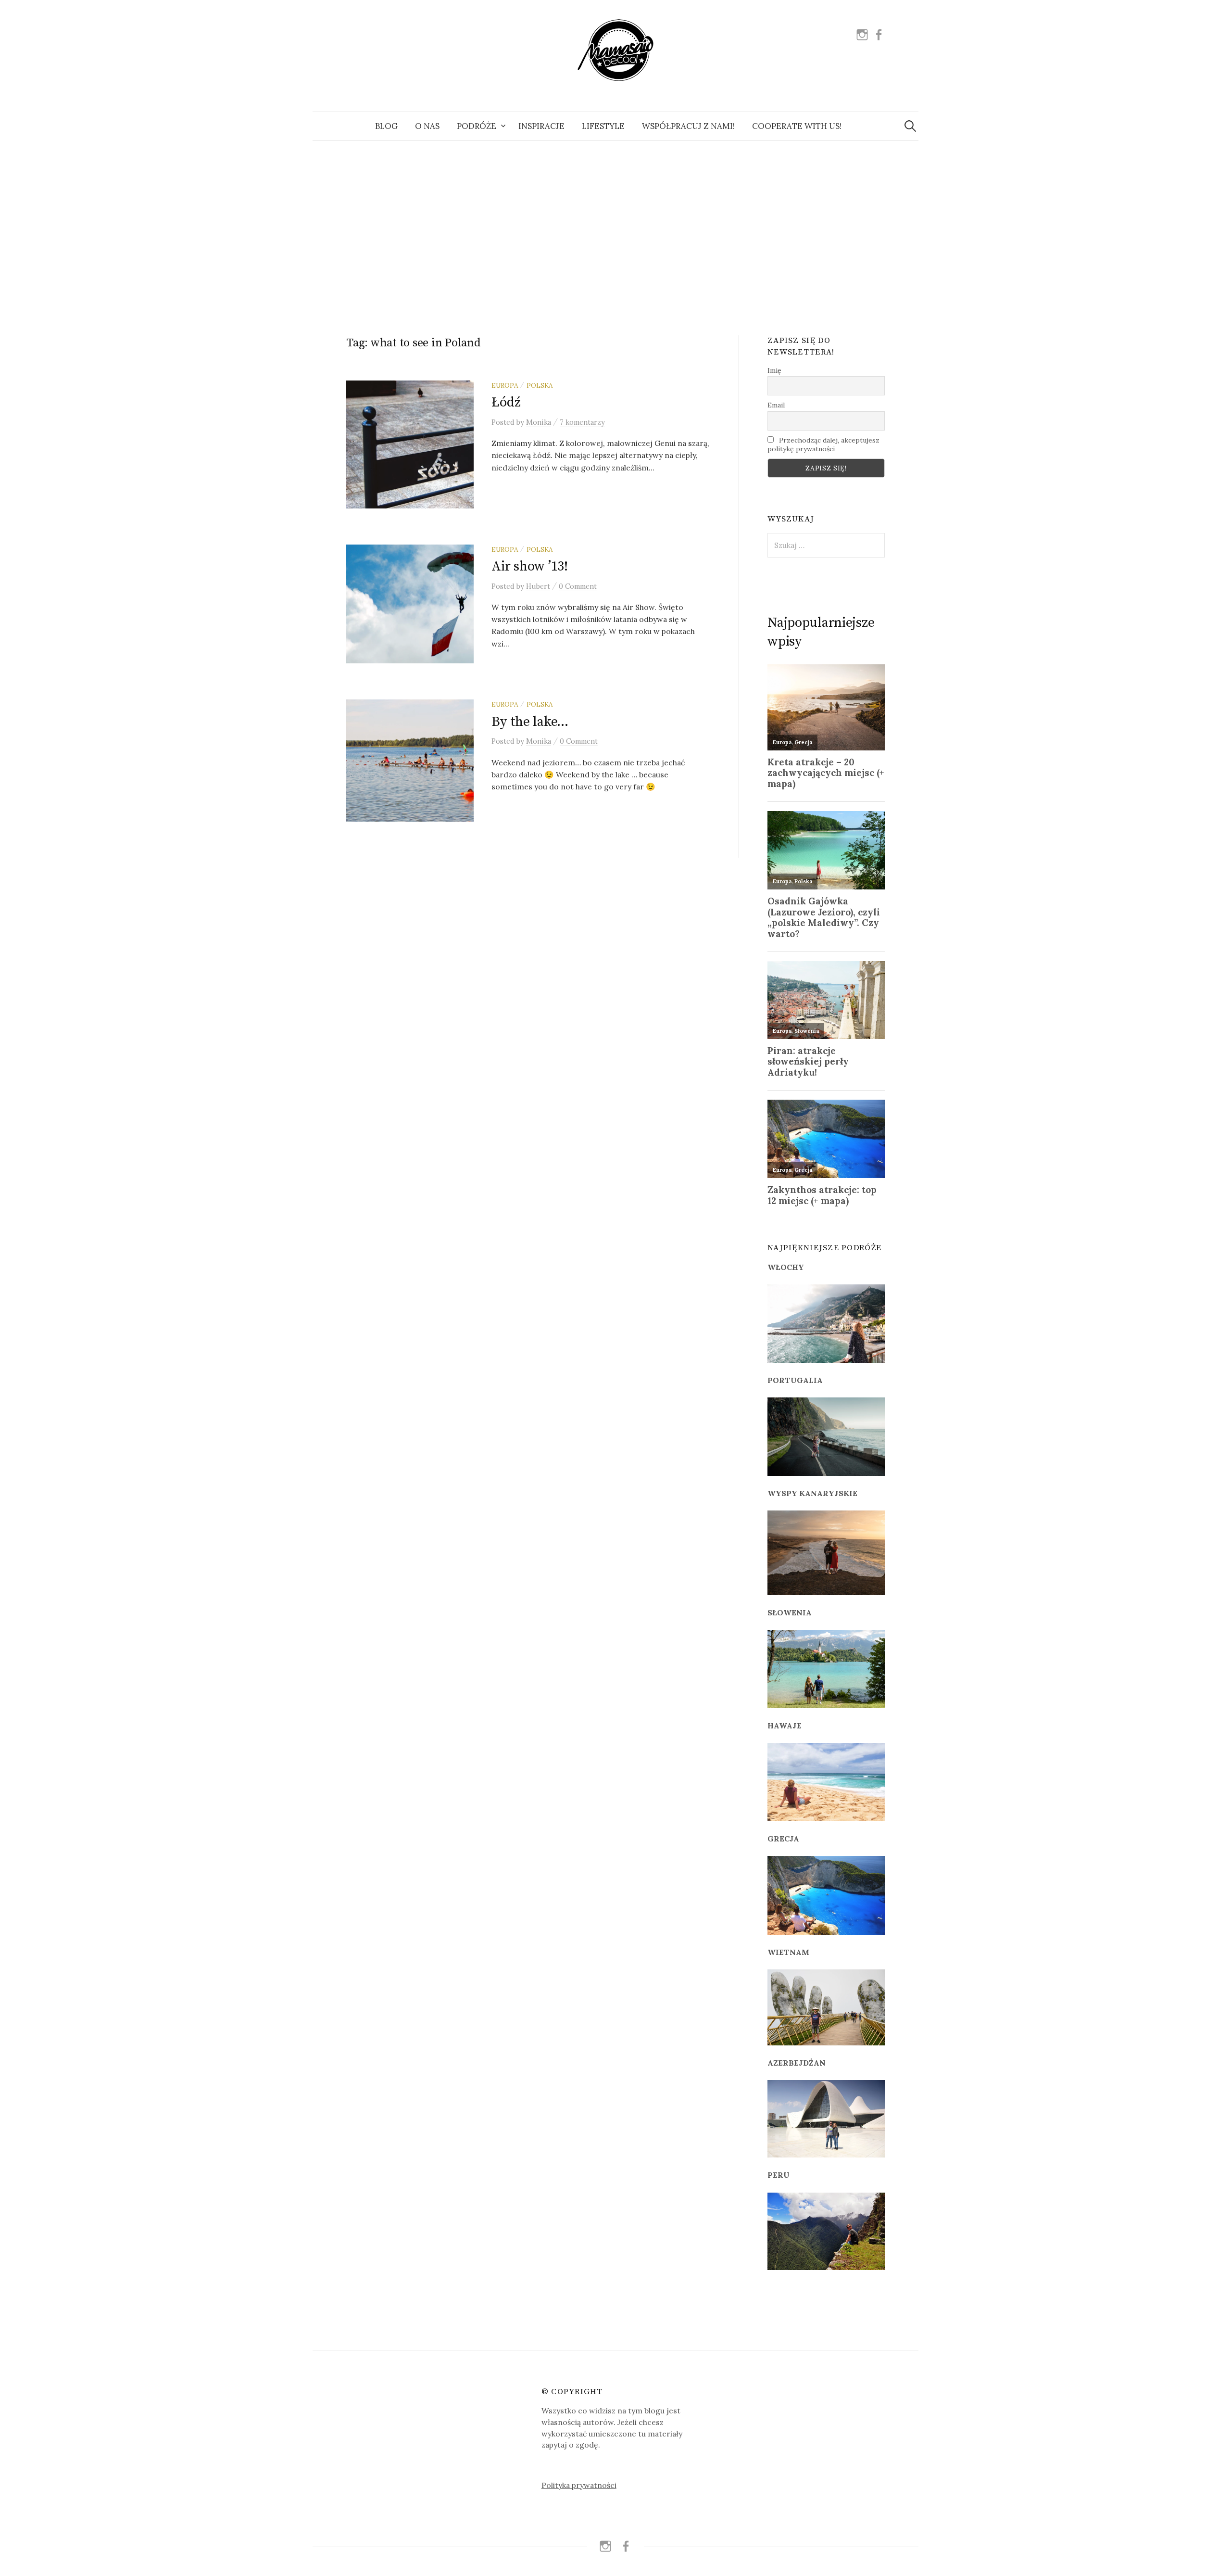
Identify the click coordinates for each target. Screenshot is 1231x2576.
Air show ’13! (529, 566)
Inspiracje (541, 126)
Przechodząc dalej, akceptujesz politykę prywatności (823, 444)
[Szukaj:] (910, 126)
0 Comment (578, 586)
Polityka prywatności (579, 2485)
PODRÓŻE (477, 126)
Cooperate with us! (797, 126)
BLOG (386, 126)
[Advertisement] (615, 227)
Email (776, 405)
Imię (774, 370)
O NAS (427, 126)
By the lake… (530, 722)
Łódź (506, 402)
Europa (505, 385)
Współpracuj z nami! (688, 126)
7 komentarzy (582, 422)
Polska (540, 385)
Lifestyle (603, 126)
